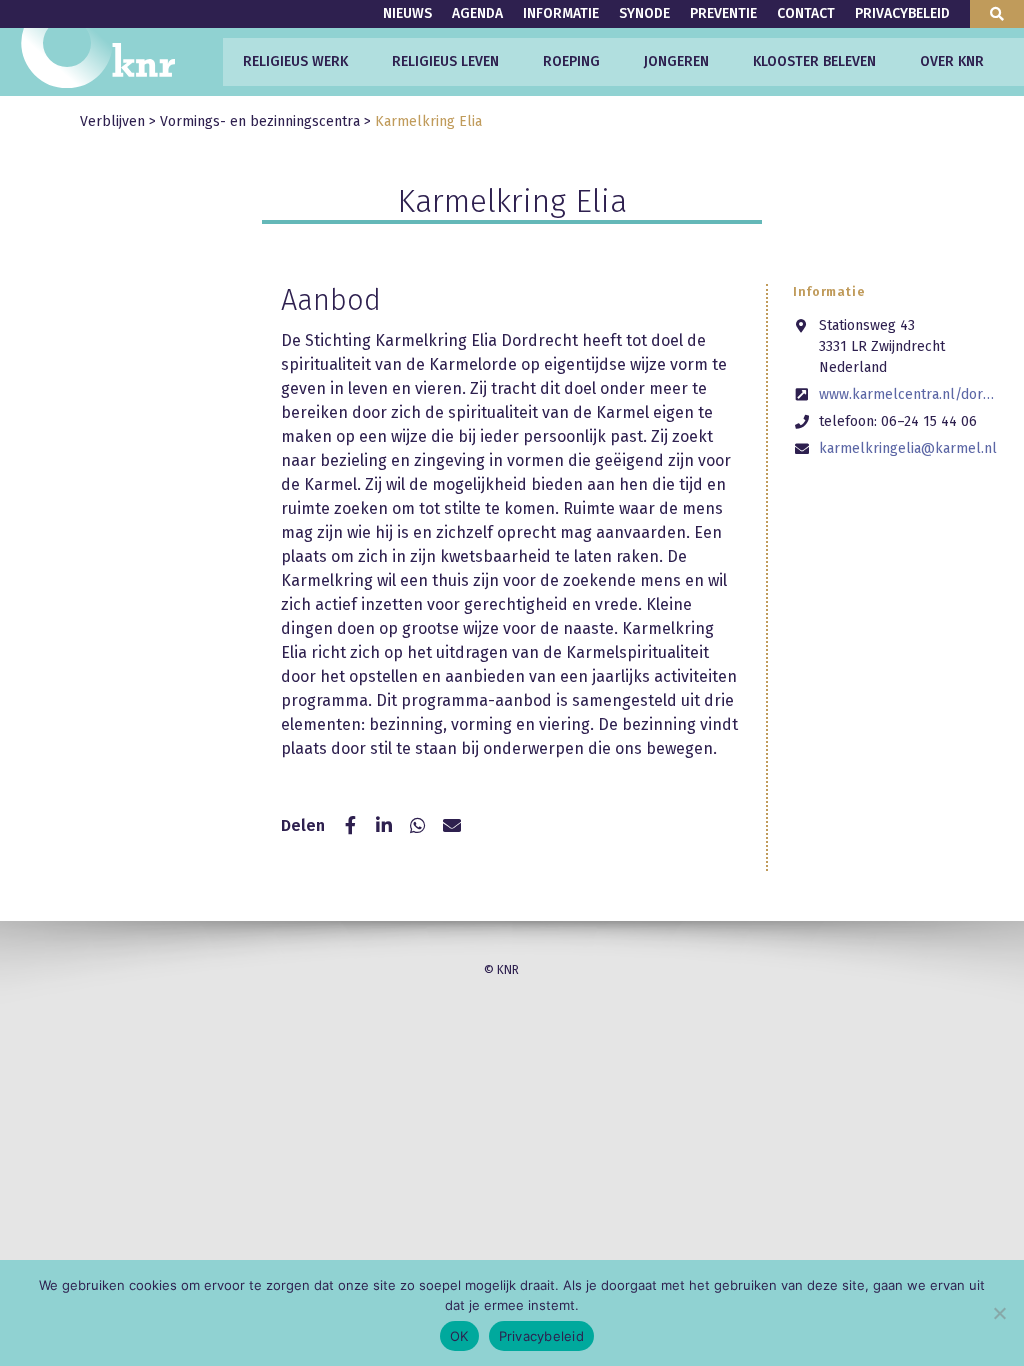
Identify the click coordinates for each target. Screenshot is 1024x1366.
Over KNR (952, 61)
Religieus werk (295, 61)
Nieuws (407, 13)
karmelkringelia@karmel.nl (908, 448)
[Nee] (999, 1313)
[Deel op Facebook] (350, 826)
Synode (644, 13)
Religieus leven (445, 61)
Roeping (571, 61)
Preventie (723, 13)
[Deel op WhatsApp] (418, 826)
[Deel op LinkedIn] (384, 826)
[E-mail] (452, 826)
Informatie (561, 13)
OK (459, 1336)
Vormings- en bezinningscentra (260, 121)
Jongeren (676, 61)
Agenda (477, 13)
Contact (806, 13)
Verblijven (112, 121)
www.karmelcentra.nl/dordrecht (909, 394)
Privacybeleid (902, 13)
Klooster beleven (814, 61)
